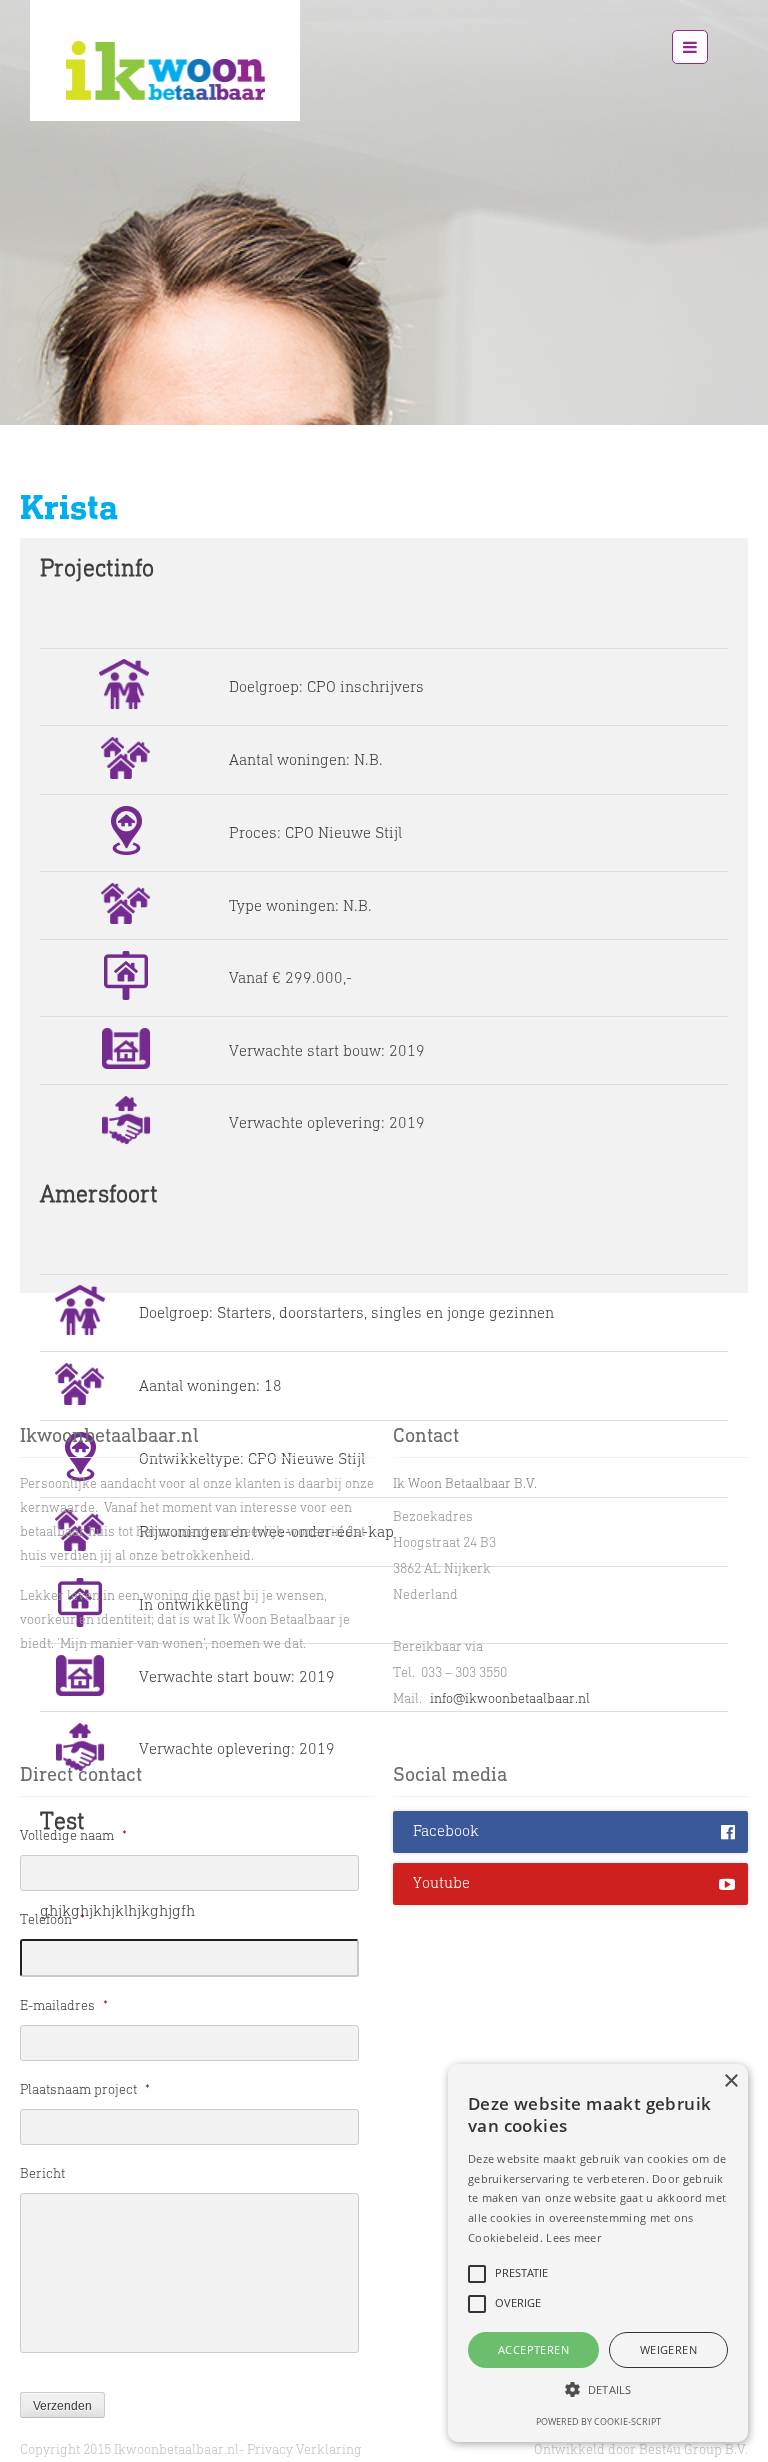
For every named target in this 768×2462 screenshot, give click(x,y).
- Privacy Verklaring (300, 2449)
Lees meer (573, 2237)
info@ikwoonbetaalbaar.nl (510, 1698)
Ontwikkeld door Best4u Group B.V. (641, 2449)
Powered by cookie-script (598, 2421)
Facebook (446, 1830)
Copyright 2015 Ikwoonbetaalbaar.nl (129, 2449)
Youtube (441, 1882)
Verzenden (62, 2406)
